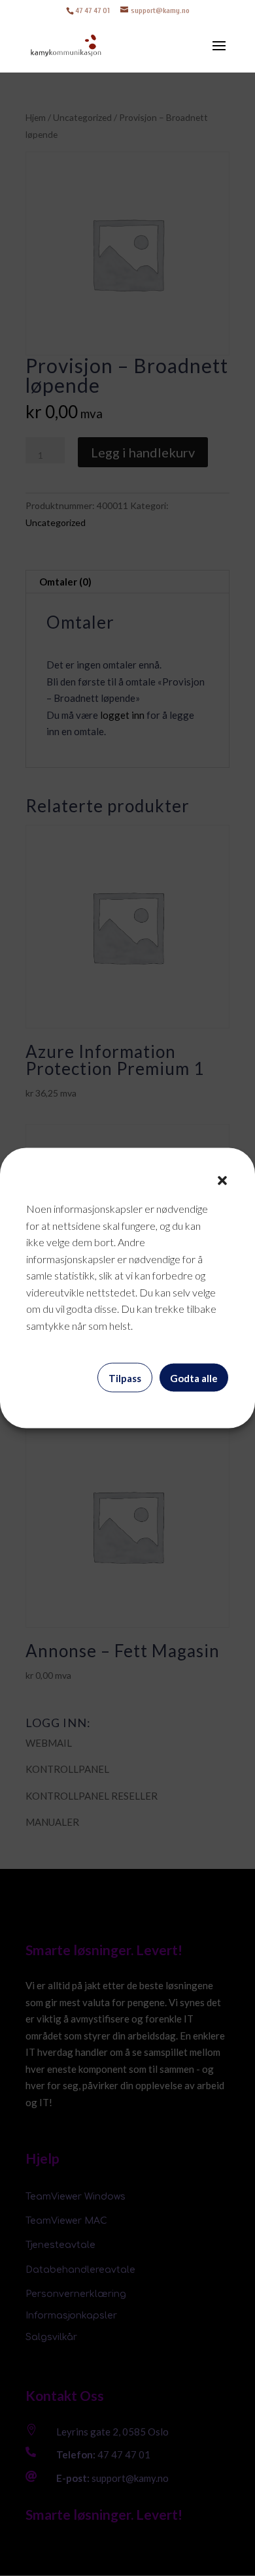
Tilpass (125, 1378)
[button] (222, 1181)
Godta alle (194, 1378)
